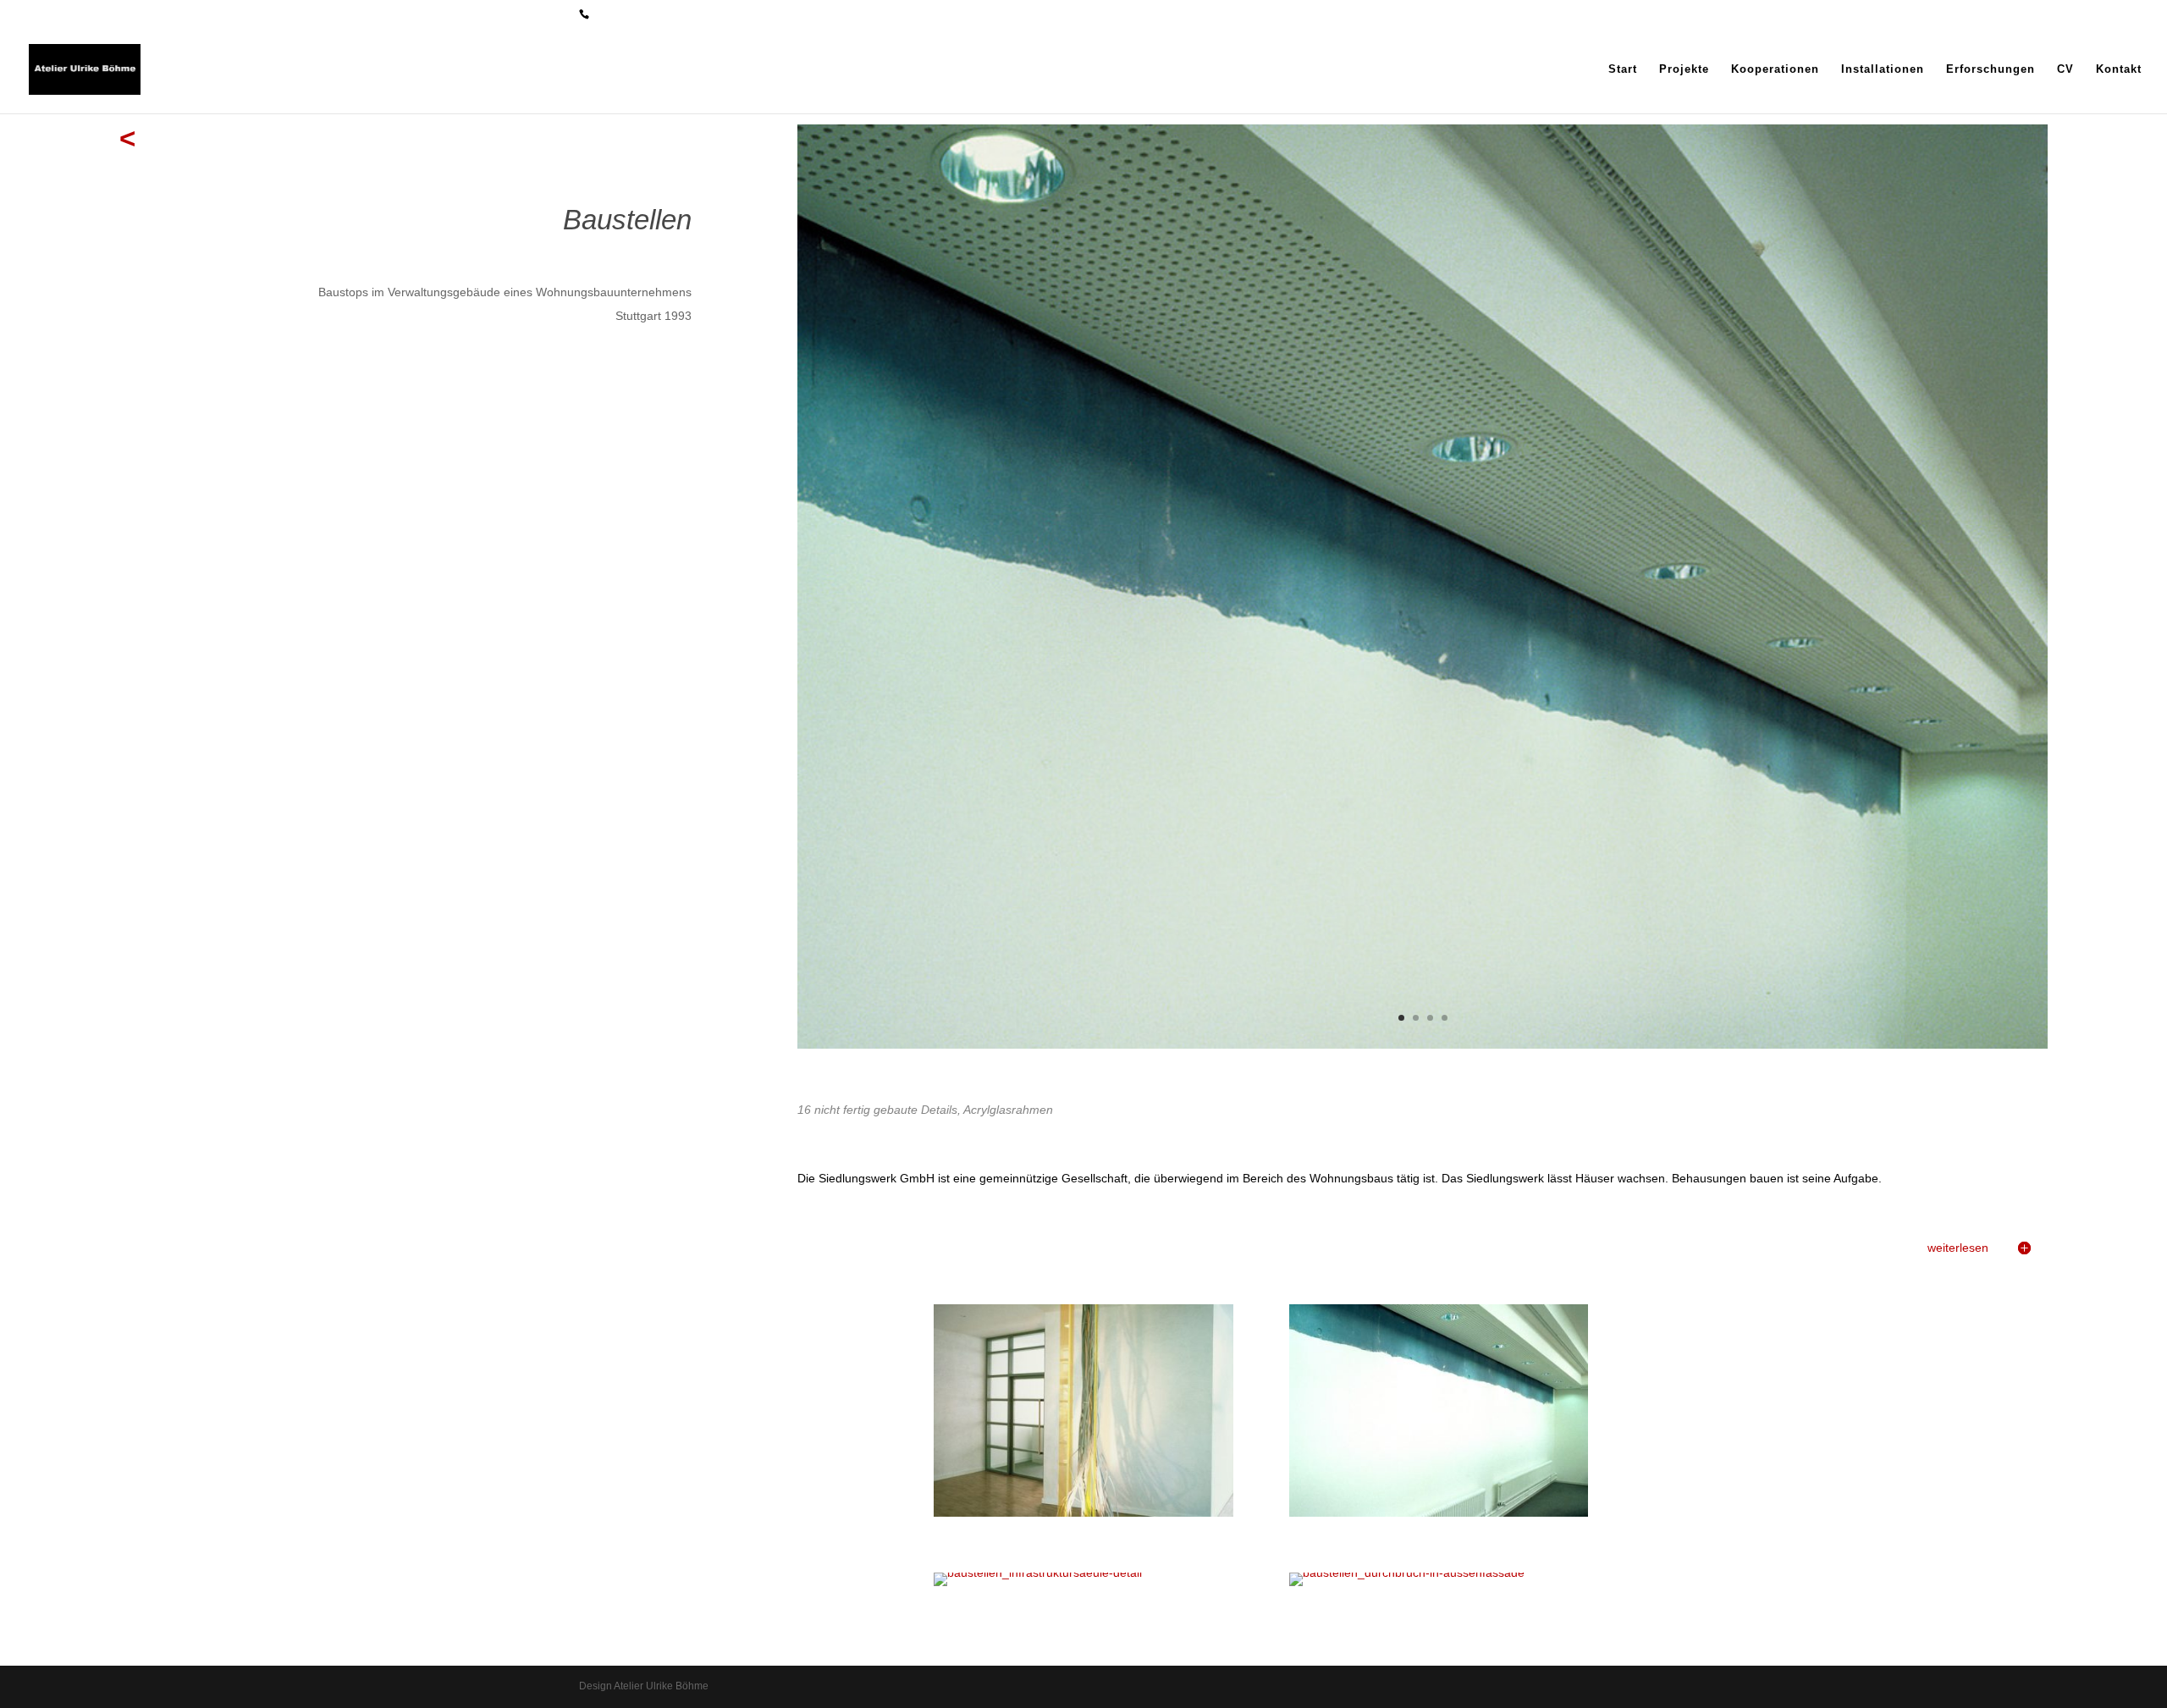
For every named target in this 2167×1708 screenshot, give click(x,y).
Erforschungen (1991, 69)
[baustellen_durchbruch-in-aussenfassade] (1407, 1573)
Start (1623, 69)
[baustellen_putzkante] (1439, 1512)
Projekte (1684, 69)
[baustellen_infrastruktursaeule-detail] (1038, 1573)
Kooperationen (1775, 69)
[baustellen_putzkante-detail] (1423, 1044)
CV (2065, 69)
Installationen (1883, 69)
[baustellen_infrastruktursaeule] (1083, 1512)
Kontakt (2119, 69)
